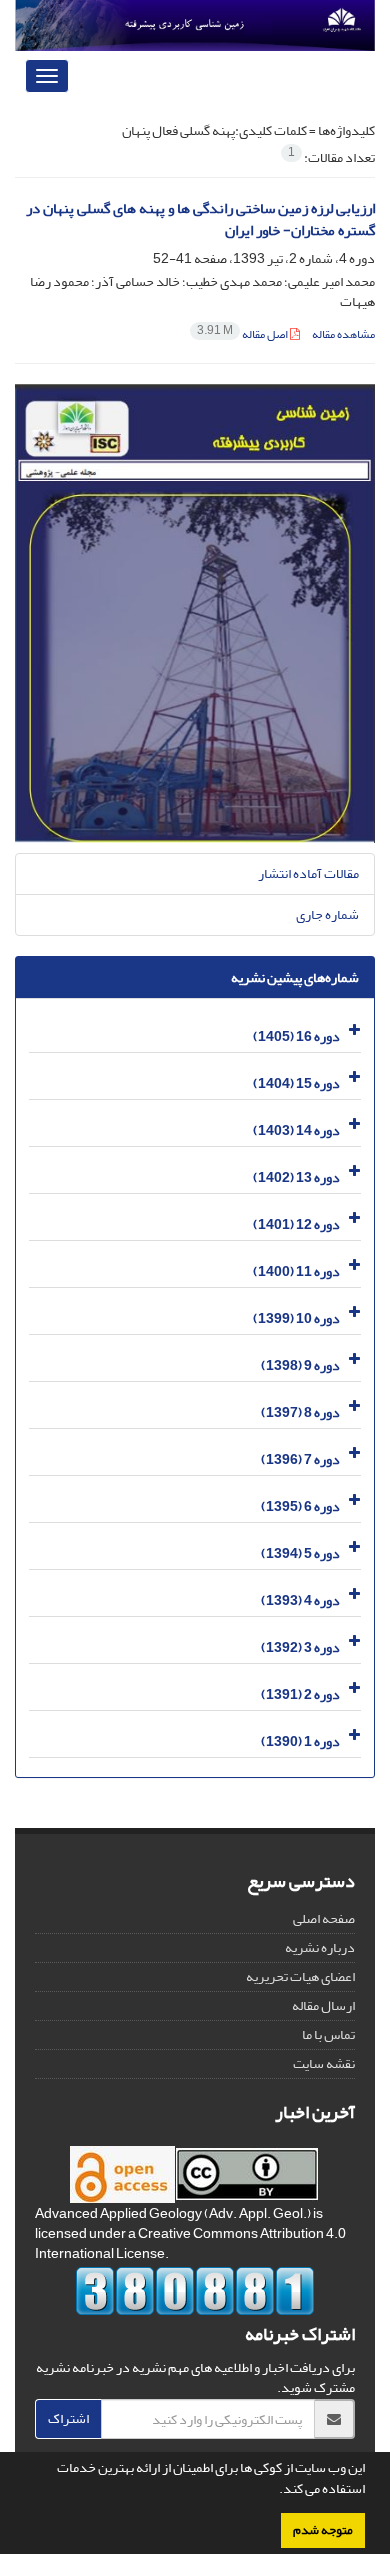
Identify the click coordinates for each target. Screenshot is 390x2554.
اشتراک (68, 2418)
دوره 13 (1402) (296, 1177)
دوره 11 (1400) (296, 1271)
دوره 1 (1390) (300, 1741)
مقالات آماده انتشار (308, 873)
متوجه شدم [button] (323, 2530)
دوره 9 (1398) (300, 1365)
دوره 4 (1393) (300, 1600)
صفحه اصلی (324, 1918)
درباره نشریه (320, 1947)
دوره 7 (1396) (300, 1459)
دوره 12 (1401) (296, 1224)
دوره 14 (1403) (296, 1130)
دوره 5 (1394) (300, 1553)
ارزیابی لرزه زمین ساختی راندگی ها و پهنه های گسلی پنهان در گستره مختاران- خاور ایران (200, 220)
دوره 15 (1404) (296, 1083)
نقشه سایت (324, 2063)
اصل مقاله (243, 334)
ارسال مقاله (323, 2005)
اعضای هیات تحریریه (300, 1976)
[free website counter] (195, 2291)
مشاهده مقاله (343, 334)
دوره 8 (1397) (300, 1412)
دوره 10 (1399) (296, 1318)
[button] (274, 2491)
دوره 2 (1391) (300, 1694)
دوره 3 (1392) (300, 1647)
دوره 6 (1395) (300, 1506)
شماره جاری (327, 914)
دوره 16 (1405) (296, 1036)
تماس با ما (328, 2034)
